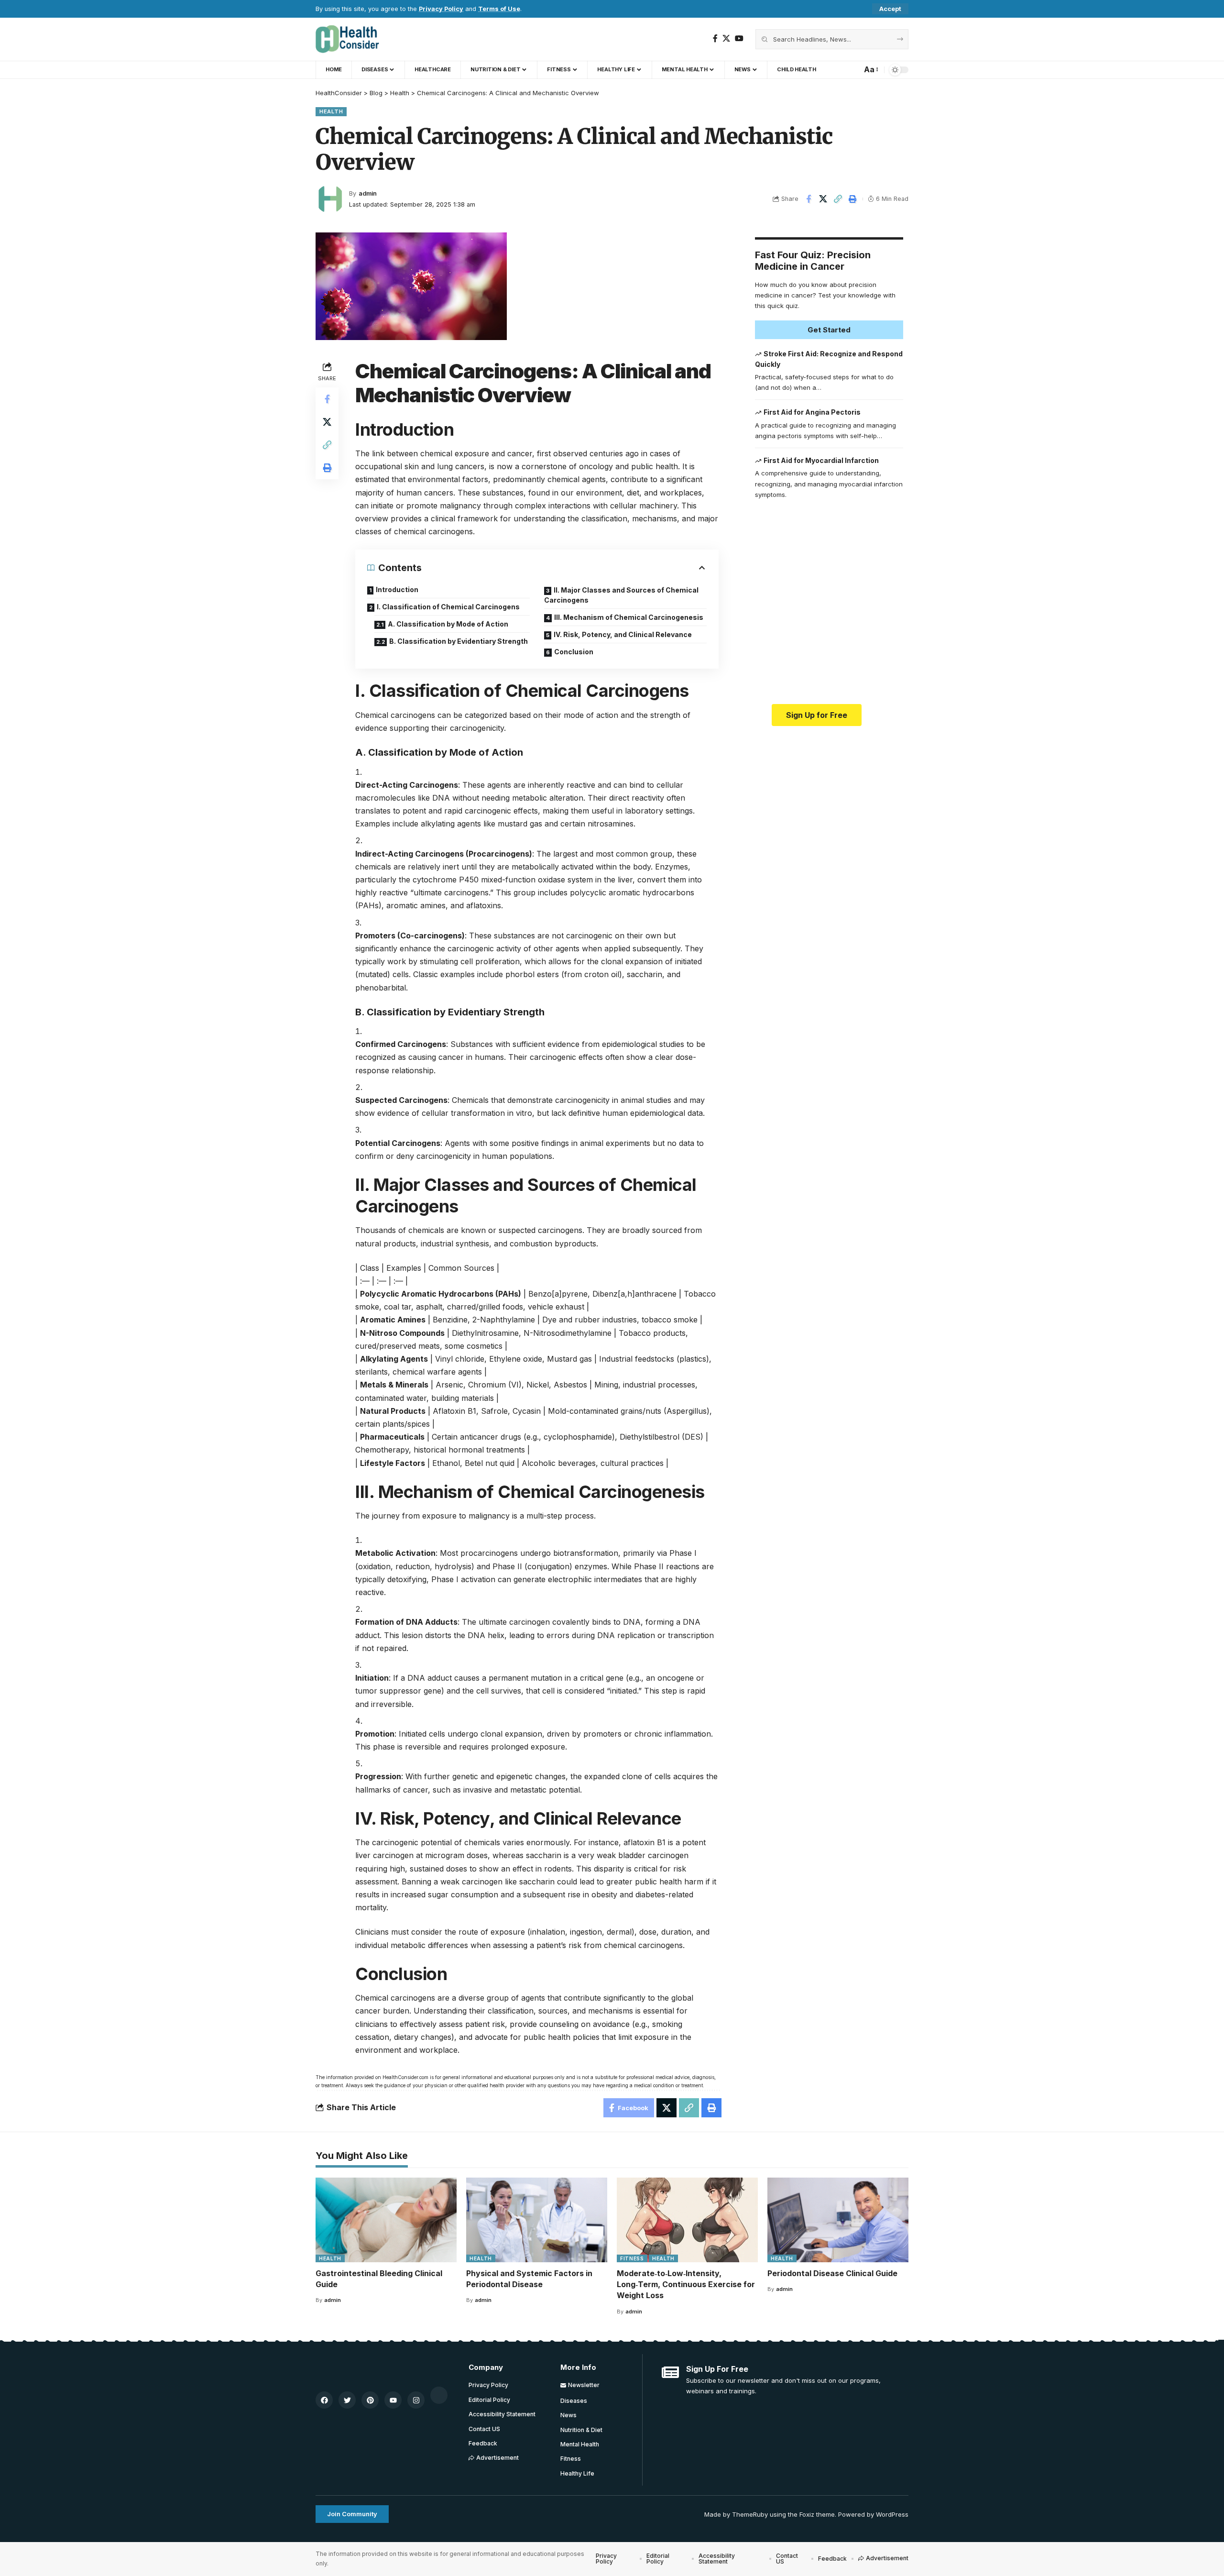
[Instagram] (416, 2400)
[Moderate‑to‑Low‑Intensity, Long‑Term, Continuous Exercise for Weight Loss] (687, 2220)
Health (331, 111)
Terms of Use (499, 9)
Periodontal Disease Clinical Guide (832, 2273)
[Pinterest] (370, 2400)
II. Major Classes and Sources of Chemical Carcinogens (621, 595)
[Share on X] (823, 199)
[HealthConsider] (347, 39)
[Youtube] (393, 2400)
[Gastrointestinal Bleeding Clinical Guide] (386, 2220)
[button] (890, 9)
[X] (726, 39)
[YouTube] (739, 39)
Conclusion (574, 652)
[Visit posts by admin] (330, 199)
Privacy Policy (441, 9)
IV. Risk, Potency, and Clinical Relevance (623, 634)
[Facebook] (715, 39)
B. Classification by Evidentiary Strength (459, 641)
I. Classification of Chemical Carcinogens (448, 607)
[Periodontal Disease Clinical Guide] (838, 2220)
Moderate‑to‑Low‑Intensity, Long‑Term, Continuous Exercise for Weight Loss (686, 2284)
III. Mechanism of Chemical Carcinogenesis (629, 617)
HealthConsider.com (405, 2077)
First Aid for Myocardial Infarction (821, 460)
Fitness (632, 2258)
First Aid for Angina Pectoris (812, 412)
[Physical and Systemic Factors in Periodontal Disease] (537, 2220)
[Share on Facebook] (809, 199)
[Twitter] (347, 2400)
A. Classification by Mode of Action (448, 624)
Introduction (397, 589)
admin (368, 193)
